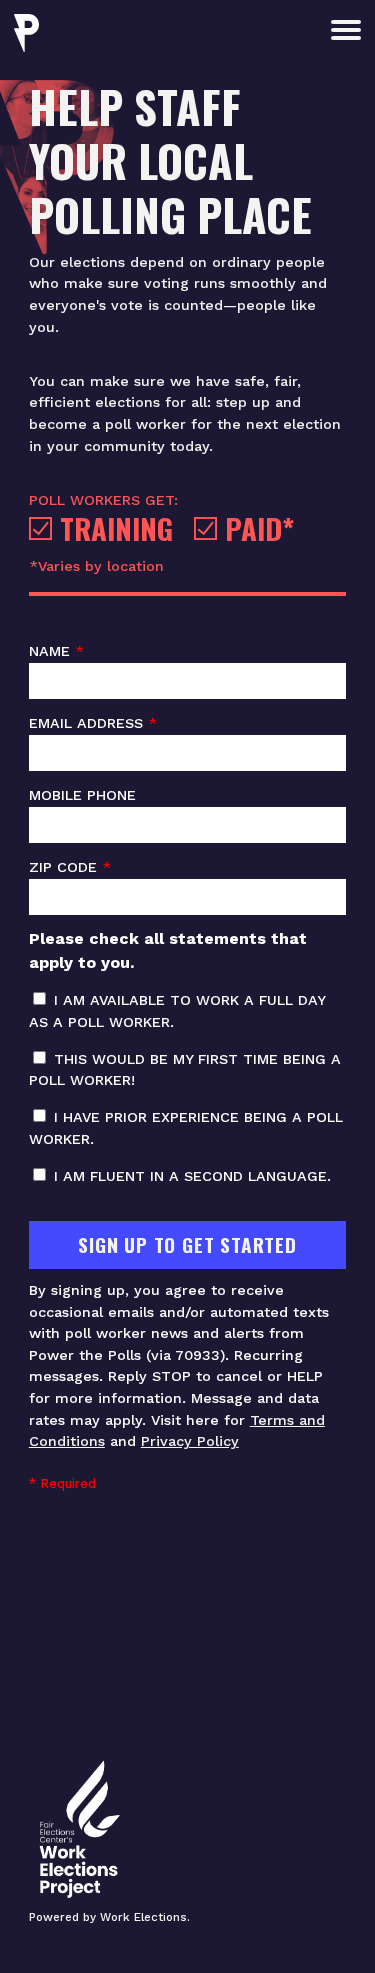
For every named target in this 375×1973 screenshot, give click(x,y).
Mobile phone (82, 795)
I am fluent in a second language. (190, 1176)
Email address (93, 723)
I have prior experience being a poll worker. (186, 1128)
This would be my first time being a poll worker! (185, 1070)
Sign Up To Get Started (187, 1244)
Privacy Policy (190, 1441)
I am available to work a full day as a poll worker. (177, 1011)
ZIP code (70, 867)
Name (56, 651)
